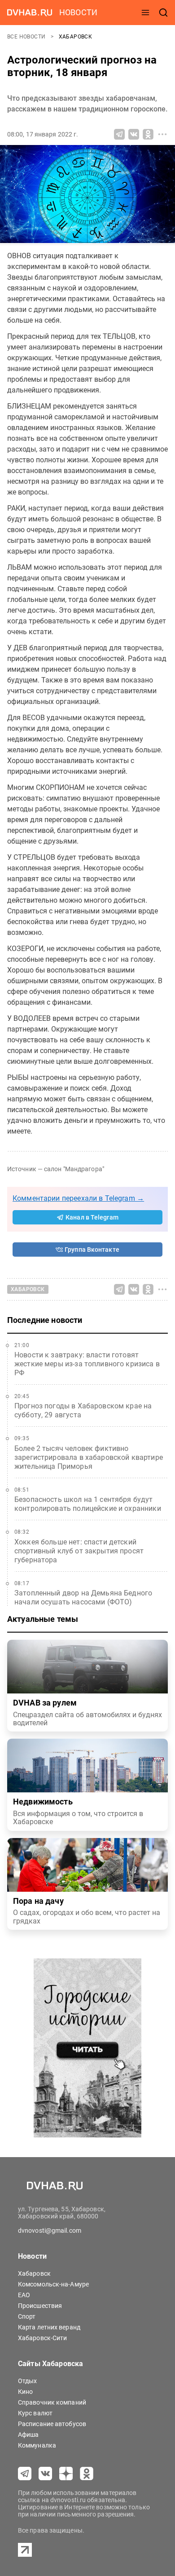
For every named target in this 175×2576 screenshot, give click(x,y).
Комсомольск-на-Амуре (53, 2284)
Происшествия (40, 2306)
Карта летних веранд (49, 2327)
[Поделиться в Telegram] (119, 134)
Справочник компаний (52, 2402)
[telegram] (25, 2474)
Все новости (27, 37)
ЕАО (24, 2295)
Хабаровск (76, 37)
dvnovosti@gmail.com (50, 2231)
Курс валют (35, 2413)
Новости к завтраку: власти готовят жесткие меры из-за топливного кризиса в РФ (87, 1364)
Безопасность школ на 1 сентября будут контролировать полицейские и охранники (88, 1504)
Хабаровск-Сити (42, 2338)
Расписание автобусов (52, 2424)
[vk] (45, 2474)
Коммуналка (37, 2445)
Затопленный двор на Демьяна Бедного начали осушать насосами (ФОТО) (83, 1597)
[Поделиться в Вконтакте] (134, 134)
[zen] (66, 2474)
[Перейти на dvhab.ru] (30, 13)
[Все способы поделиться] (162, 134)
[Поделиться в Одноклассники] (148, 134)
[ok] (87, 2474)
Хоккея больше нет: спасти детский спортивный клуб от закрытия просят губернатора (79, 1551)
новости (78, 12)
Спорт (27, 2316)
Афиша (28, 2435)
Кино (25, 2392)
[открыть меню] (145, 13)
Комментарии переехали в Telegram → (78, 1198)
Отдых (28, 2381)
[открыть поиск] (163, 13)
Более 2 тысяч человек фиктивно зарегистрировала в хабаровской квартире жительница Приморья (89, 1457)
